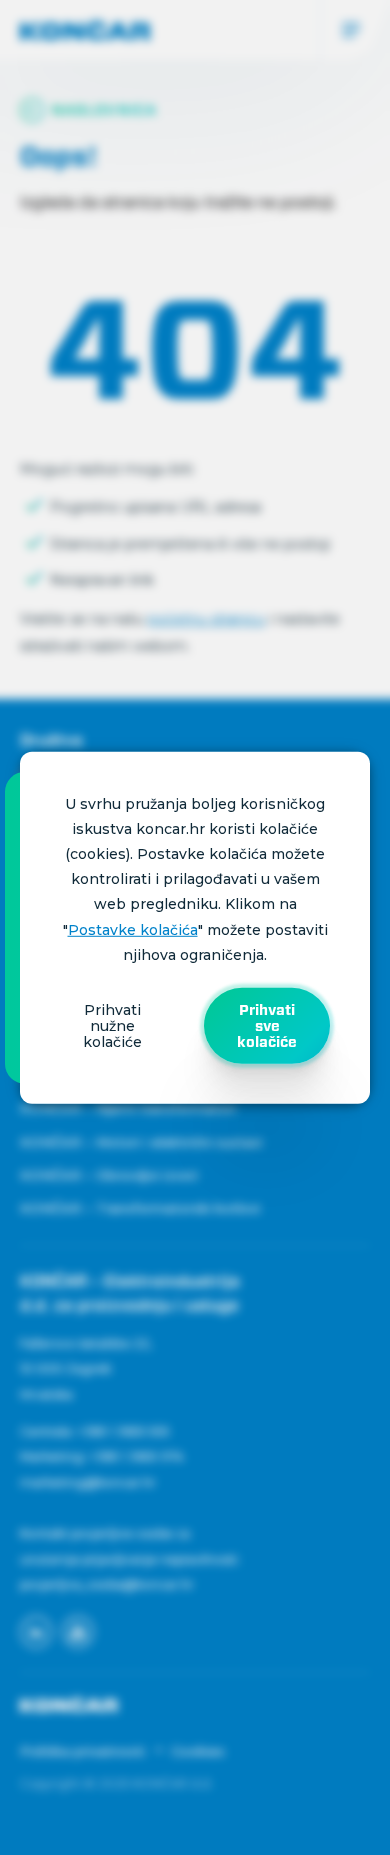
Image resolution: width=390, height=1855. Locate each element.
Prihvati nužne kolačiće (112, 1026)
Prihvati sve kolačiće (267, 1026)
